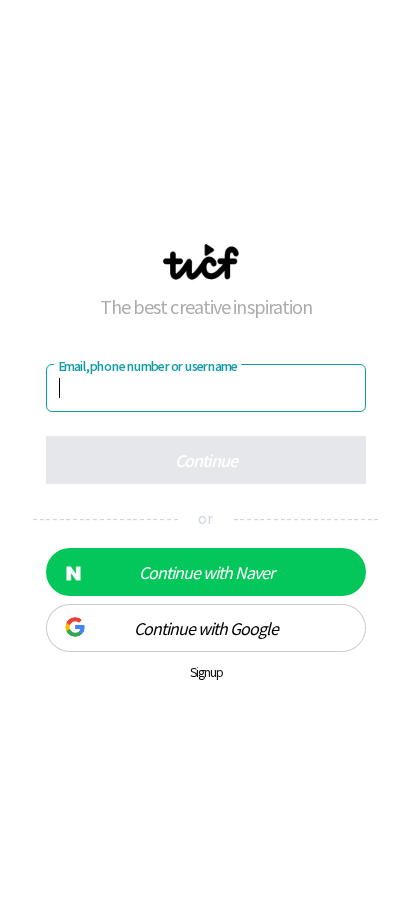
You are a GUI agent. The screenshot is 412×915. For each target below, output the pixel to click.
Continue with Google (206, 628)
